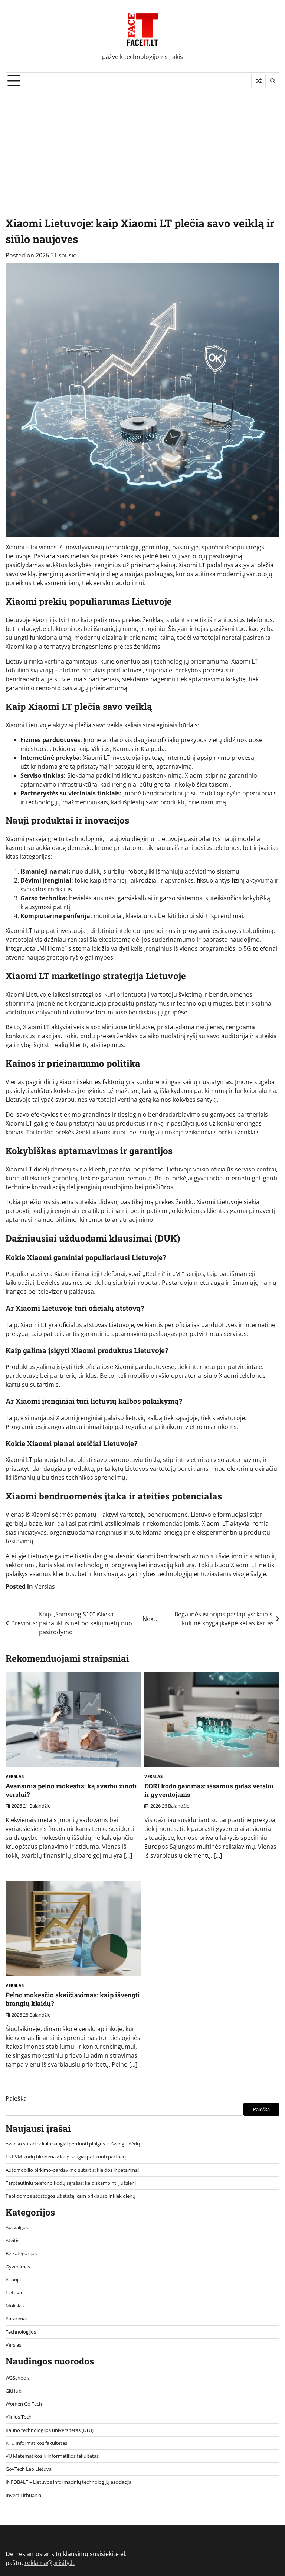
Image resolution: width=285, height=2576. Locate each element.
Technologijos (21, 2332)
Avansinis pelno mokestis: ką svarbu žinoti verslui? (71, 1790)
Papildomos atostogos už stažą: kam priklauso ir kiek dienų (71, 2196)
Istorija (13, 2280)
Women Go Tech (24, 2404)
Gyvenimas (18, 2267)
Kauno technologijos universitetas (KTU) (50, 2430)
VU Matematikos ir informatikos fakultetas (52, 2456)
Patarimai (16, 2319)
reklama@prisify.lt (50, 2563)
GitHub (14, 2391)
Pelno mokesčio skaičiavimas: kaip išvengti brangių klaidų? (73, 1999)
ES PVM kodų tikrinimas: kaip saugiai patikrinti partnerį (66, 2157)
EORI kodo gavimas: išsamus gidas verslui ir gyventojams (209, 1790)
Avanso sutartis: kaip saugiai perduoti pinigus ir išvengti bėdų (73, 2144)
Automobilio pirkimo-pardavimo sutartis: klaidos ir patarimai (72, 2170)
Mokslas (15, 2306)
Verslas (45, 1586)
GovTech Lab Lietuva (29, 2469)
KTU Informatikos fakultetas (36, 2443)
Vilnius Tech (19, 2417)
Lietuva (14, 2293)
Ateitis (12, 2240)
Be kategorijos (21, 2253)
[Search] (272, 81)
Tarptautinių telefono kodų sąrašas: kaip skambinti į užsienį (71, 2183)
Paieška (16, 2098)
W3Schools (18, 2378)
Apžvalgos (17, 2227)
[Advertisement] (142, 145)
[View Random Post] (258, 81)
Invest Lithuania (23, 2495)
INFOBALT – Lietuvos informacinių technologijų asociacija (68, 2482)
